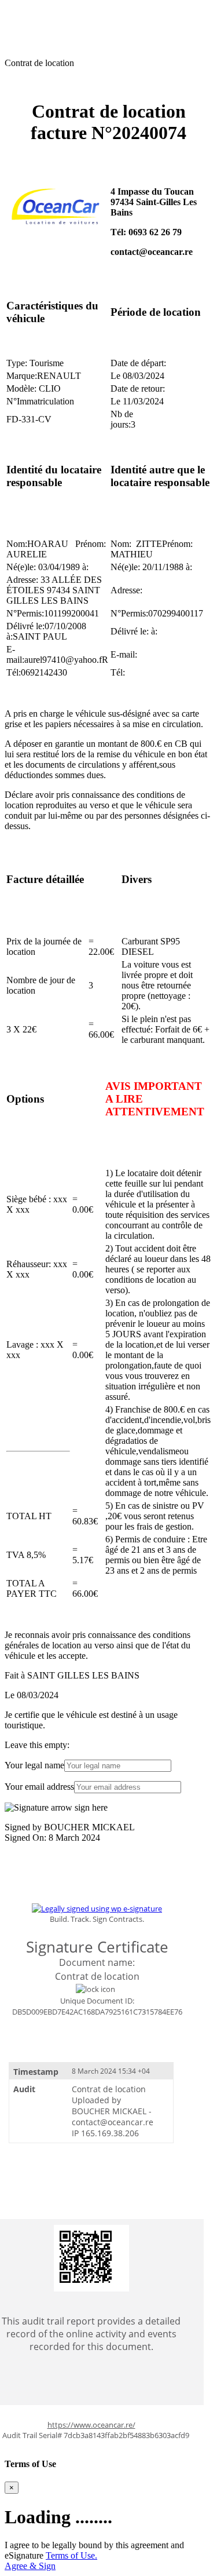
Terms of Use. (71, 2555)
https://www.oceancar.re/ (91, 2425)
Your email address (39, 1787)
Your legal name (34, 1765)
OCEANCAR (31, 10)
